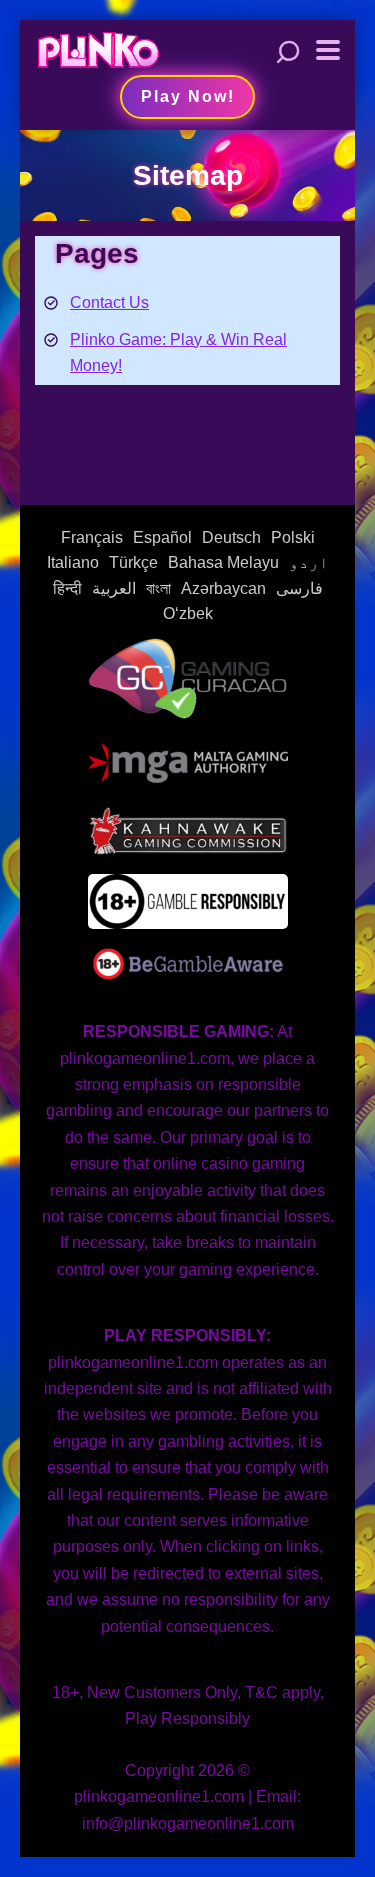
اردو (309, 562)
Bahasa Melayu (223, 562)
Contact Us (109, 302)
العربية (114, 588)
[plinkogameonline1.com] (98, 47)
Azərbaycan (223, 588)
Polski (293, 537)
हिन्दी (67, 588)
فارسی (299, 588)
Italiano (73, 562)
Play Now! (188, 96)
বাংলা (158, 588)
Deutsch (231, 537)
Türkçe (133, 562)
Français (92, 537)
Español (162, 537)
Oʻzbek (188, 613)
